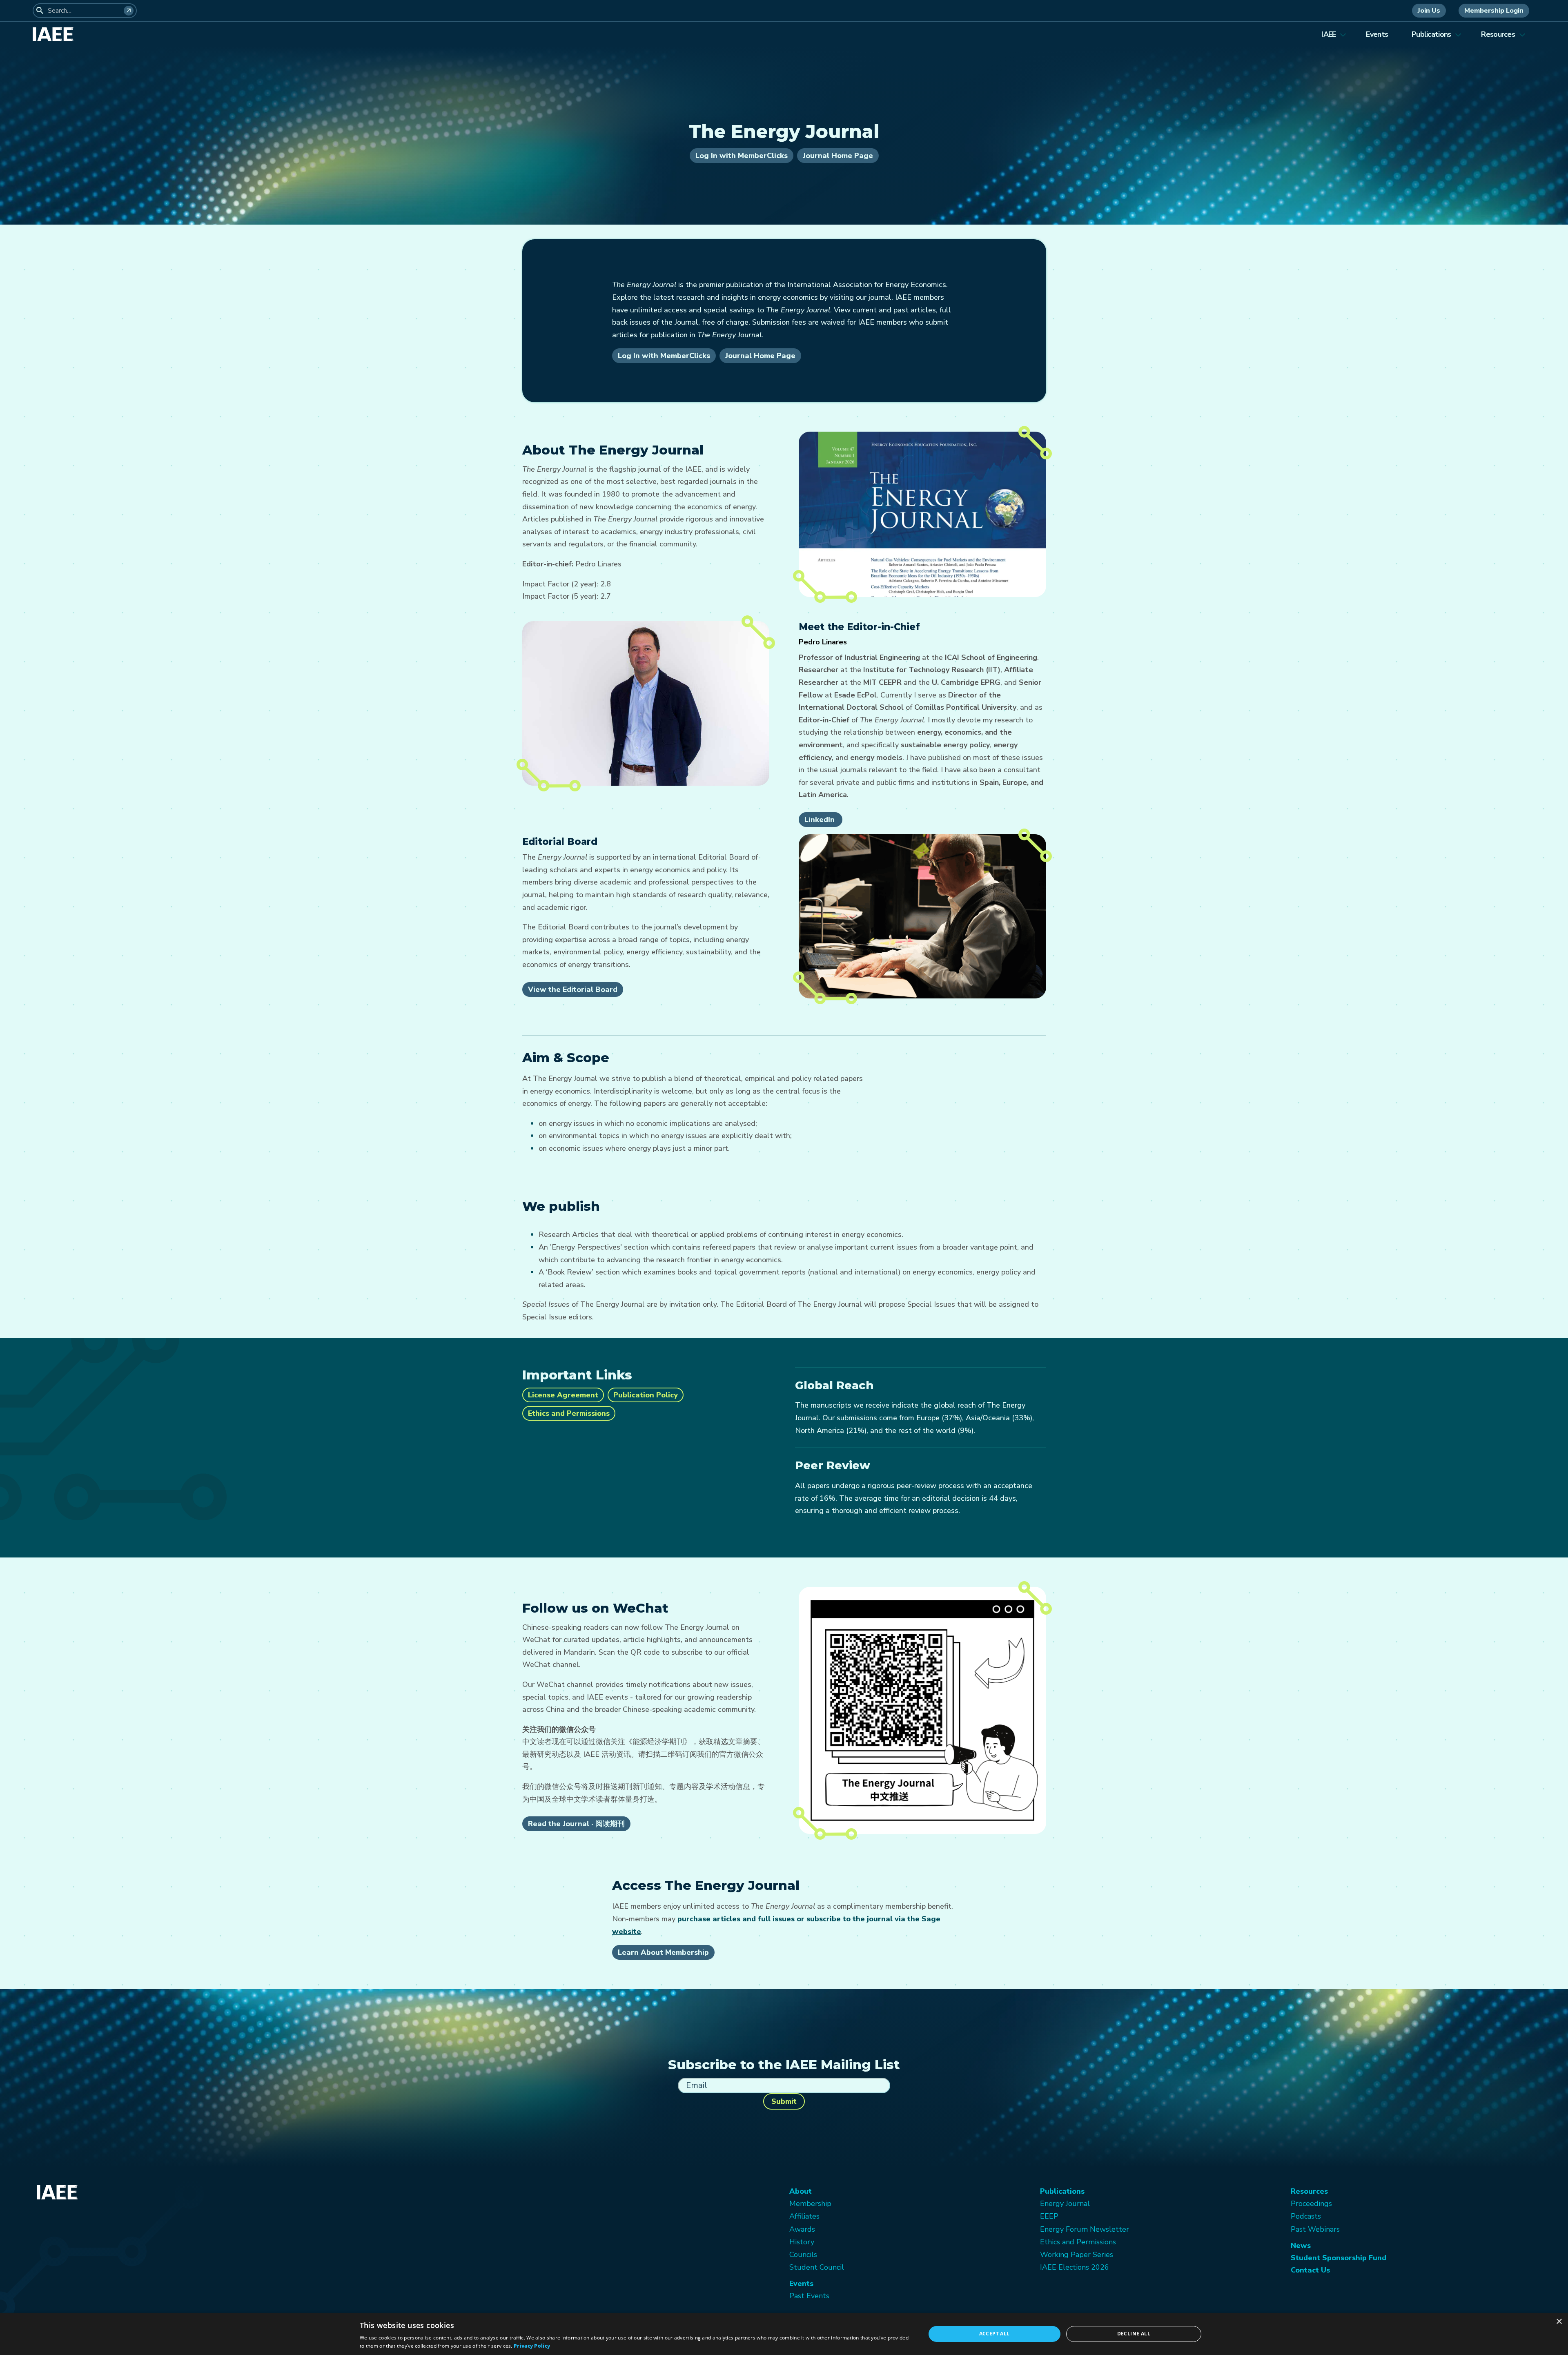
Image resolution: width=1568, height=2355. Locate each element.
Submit (784, 2101)
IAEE (1329, 34)
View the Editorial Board (573, 989)
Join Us (1429, 11)
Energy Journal (1065, 2203)
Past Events (809, 2296)
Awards (802, 2229)
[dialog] (784, 2334)
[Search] (129, 11)
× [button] (1559, 2322)
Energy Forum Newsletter (1085, 2229)
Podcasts (1306, 2216)
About (801, 2191)
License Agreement (563, 1395)
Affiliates (804, 2216)
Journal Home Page (838, 156)
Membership (810, 2203)
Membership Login (1494, 11)
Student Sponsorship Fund (1339, 2258)
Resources (1498, 34)
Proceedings (1311, 2203)
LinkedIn (821, 820)
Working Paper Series (1077, 2255)
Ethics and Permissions (569, 1413)
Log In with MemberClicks (742, 156)
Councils (803, 2255)
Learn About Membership (663, 1952)
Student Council (817, 2267)
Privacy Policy (532, 2346)
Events (1377, 34)
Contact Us (1310, 2270)
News (1301, 2246)
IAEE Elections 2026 (1075, 2267)
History (802, 2242)
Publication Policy (646, 1395)
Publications (1431, 34)
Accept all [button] (994, 2334)
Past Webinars (1315, 2229)
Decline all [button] (1134, 2334)
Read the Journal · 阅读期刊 (576, 1824)
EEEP (1049, 2216)
